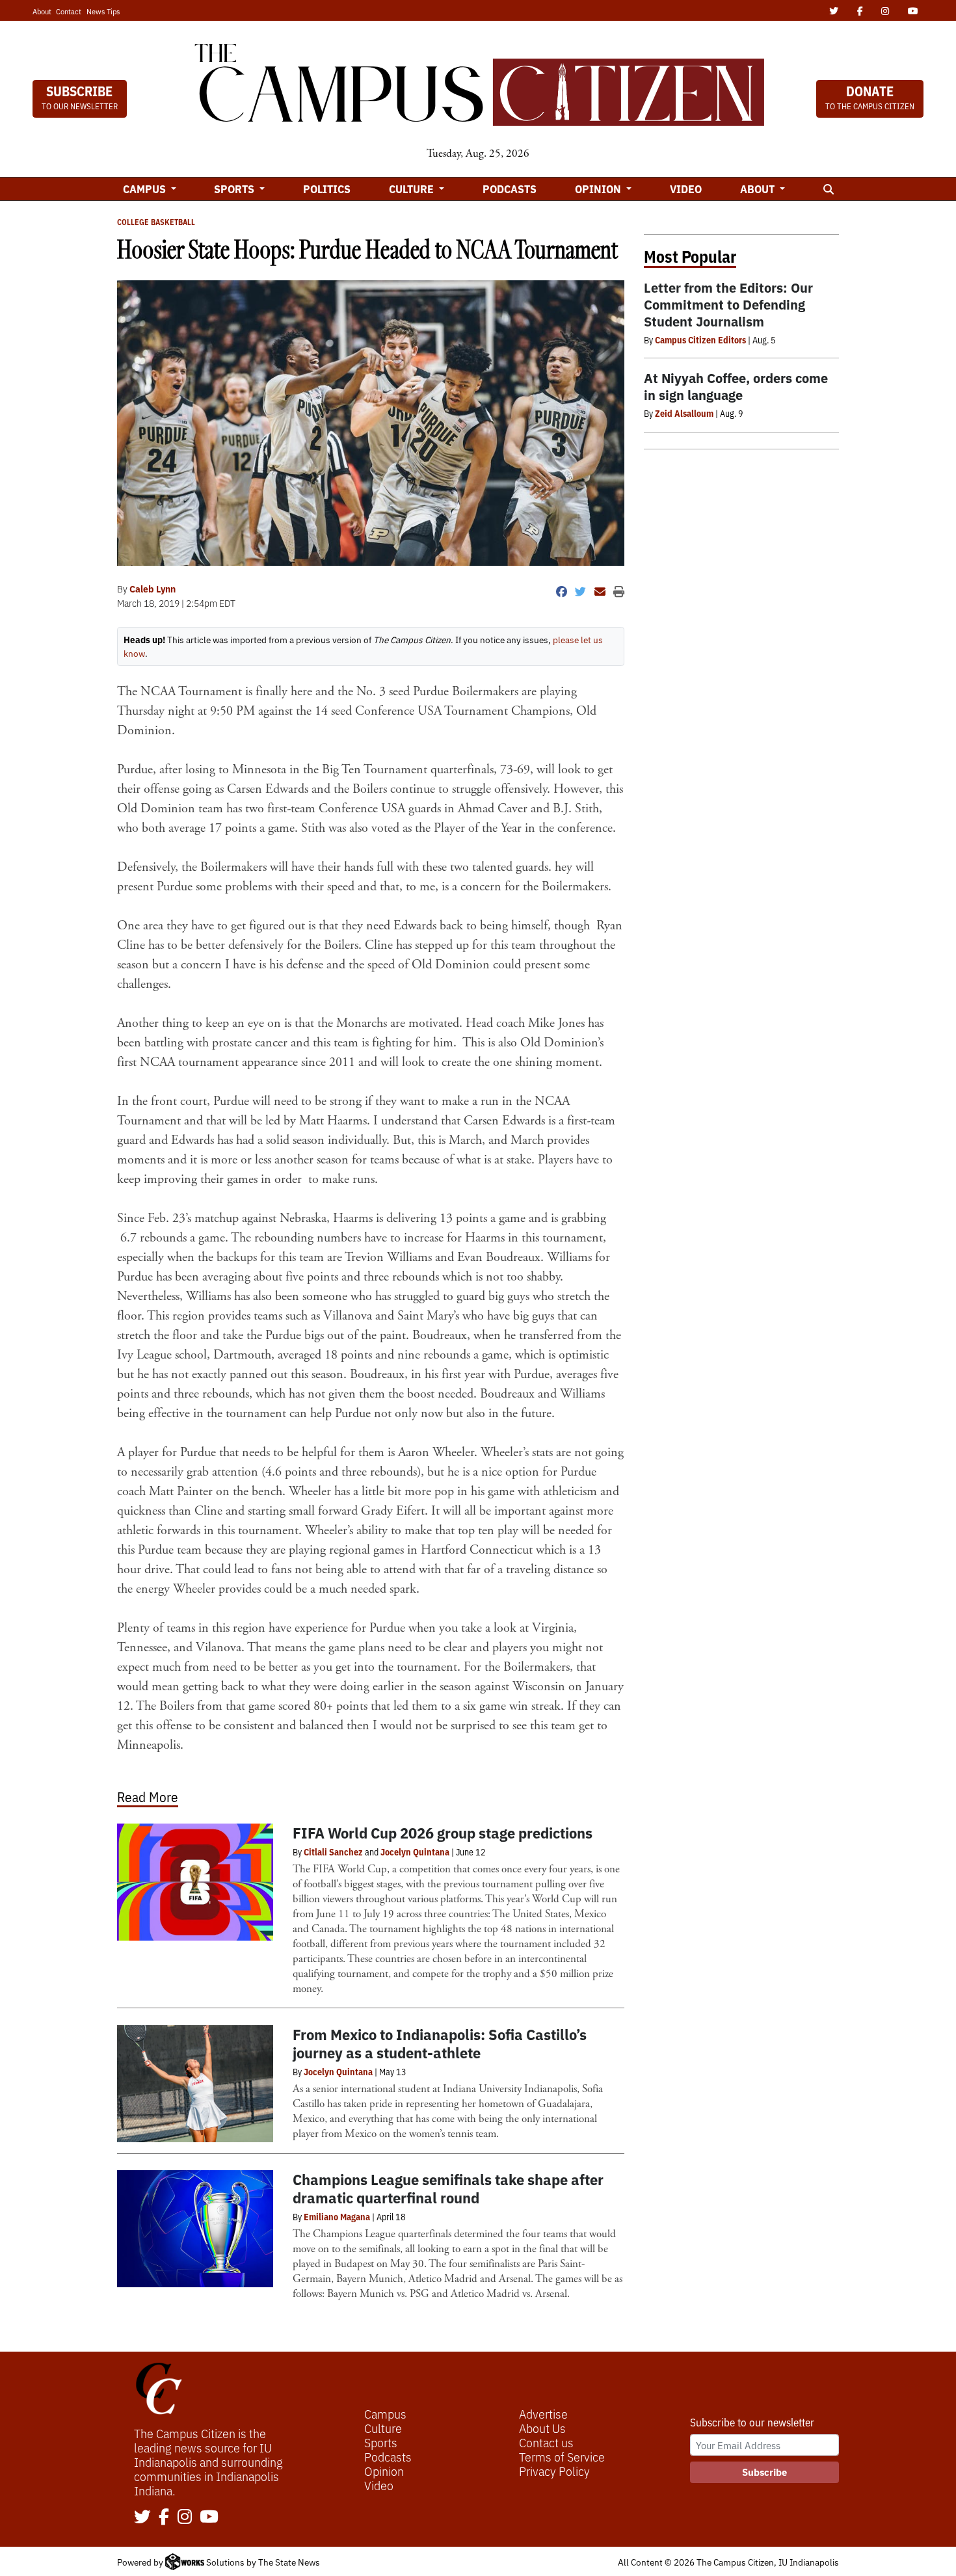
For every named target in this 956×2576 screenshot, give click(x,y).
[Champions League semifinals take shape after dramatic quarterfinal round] (195, 2229)
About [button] (759, 189)
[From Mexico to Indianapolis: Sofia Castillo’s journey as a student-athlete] (195, 2084)
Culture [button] (413, 189)
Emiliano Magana (337, 2216)
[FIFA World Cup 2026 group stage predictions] (195, 1882)
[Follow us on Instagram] (185, 2517)
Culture (383, 2428)
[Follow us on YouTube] (209, 2517)
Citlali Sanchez (333, 1852)
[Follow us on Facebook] (164, 2517)
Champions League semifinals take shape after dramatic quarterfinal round (448, 2188)
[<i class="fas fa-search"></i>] (828, 189)
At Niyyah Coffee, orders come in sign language (736, 386)
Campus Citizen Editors (700, 339)
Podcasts (510, 189)
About (42, 11)
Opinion (384, 2471)
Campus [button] (146, 189)
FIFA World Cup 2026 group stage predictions (443, 1832)
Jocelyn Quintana (415, 1852)
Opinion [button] (599, 189)
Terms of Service (562, 2456)
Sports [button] (235, 189)
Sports (381, 2442)
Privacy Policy (554, 2471)
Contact (69, 11)
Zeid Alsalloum (684, 413)
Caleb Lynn (153, 589)
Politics (327, 189)
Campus (385, 2413)
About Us (542, 2428)
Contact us (546, 2442)
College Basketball (156, 221)
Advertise (543, 2413)
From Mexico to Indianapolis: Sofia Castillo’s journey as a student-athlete (440, 2043)
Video (686, 189)
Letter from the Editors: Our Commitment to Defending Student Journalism (728, 304)
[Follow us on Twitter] (142, 2517)
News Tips (103, 11)
